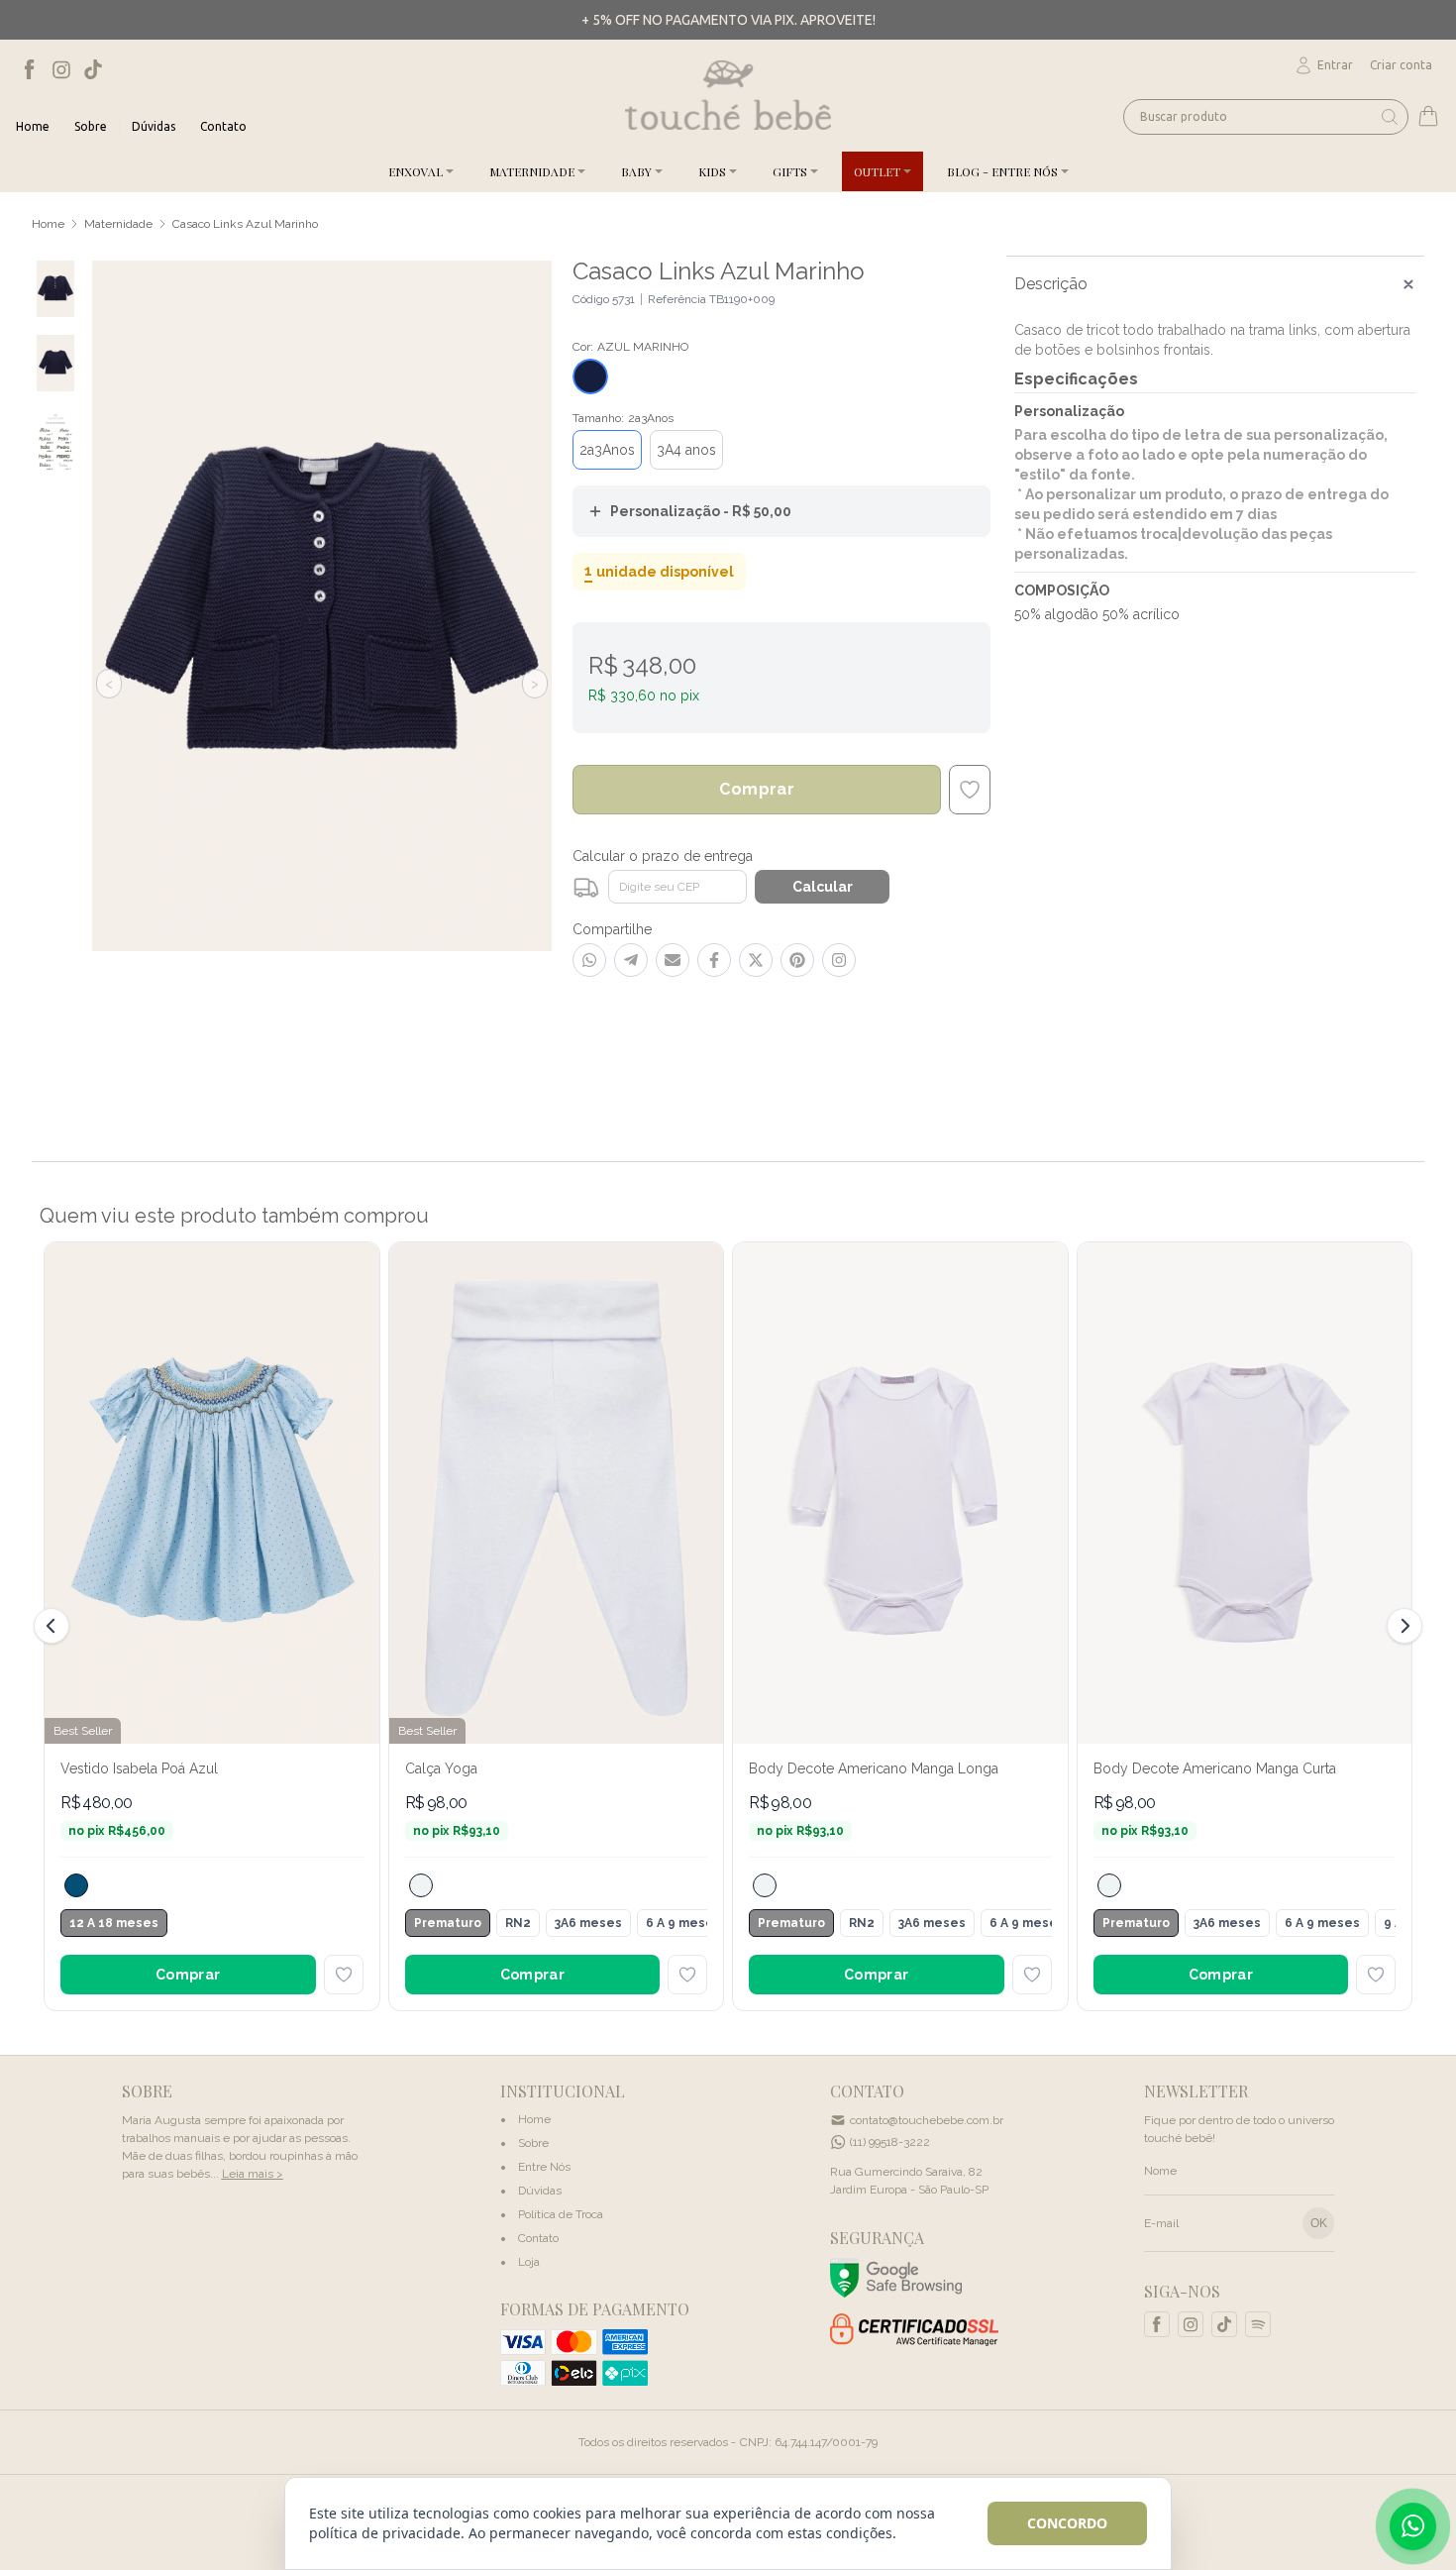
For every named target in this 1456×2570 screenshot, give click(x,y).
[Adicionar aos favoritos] (344, 1975)
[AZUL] (76, 1885)
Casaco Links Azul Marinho (245, 224)
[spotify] (1258, 2324)
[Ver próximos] (1402, 1626)
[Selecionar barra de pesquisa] (1390, 117)
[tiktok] (93, 69)
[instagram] (61, 69)
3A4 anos (686, 450)
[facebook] (30, 69)
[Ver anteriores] (54, 1626)
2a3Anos (607, 450)
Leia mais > (253, 2174)
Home (48, 224)
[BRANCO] (421, 1885)
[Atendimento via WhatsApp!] (1413, 2526)
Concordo (1067, 2523)
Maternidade (118, 224)
